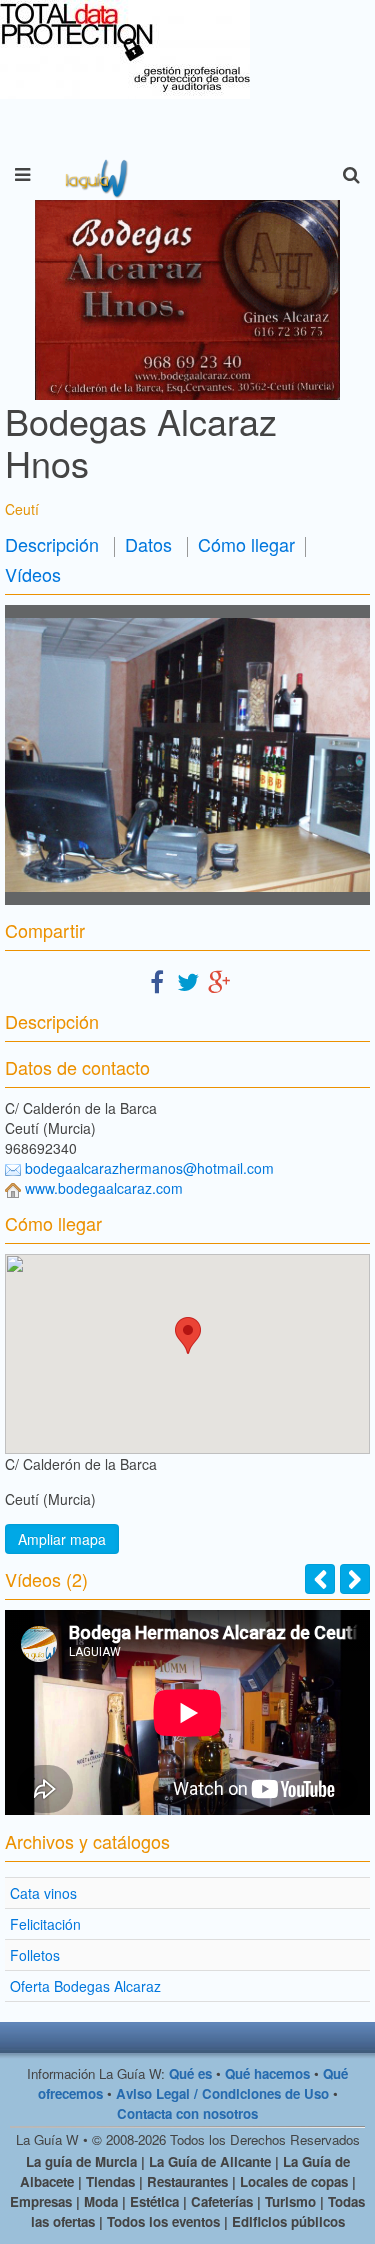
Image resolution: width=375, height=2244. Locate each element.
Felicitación (45, 1924)
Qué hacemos (267, 2073)
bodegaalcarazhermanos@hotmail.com (149, 1168)
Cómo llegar (246, 544)
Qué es (190, 2073)
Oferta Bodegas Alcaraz (85, 1986)
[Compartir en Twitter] (188, 980)
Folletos (35, 1955)
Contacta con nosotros (187, 2113)
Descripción (52, 544)
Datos (148, 544)
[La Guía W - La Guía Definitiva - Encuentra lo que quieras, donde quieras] (94, 175)
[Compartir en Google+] (219, 980)
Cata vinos (43, 1893)
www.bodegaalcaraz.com (104, 1188)
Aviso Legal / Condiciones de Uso (222, 2093)
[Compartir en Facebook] (157, 980)
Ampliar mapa (62, 1539)
